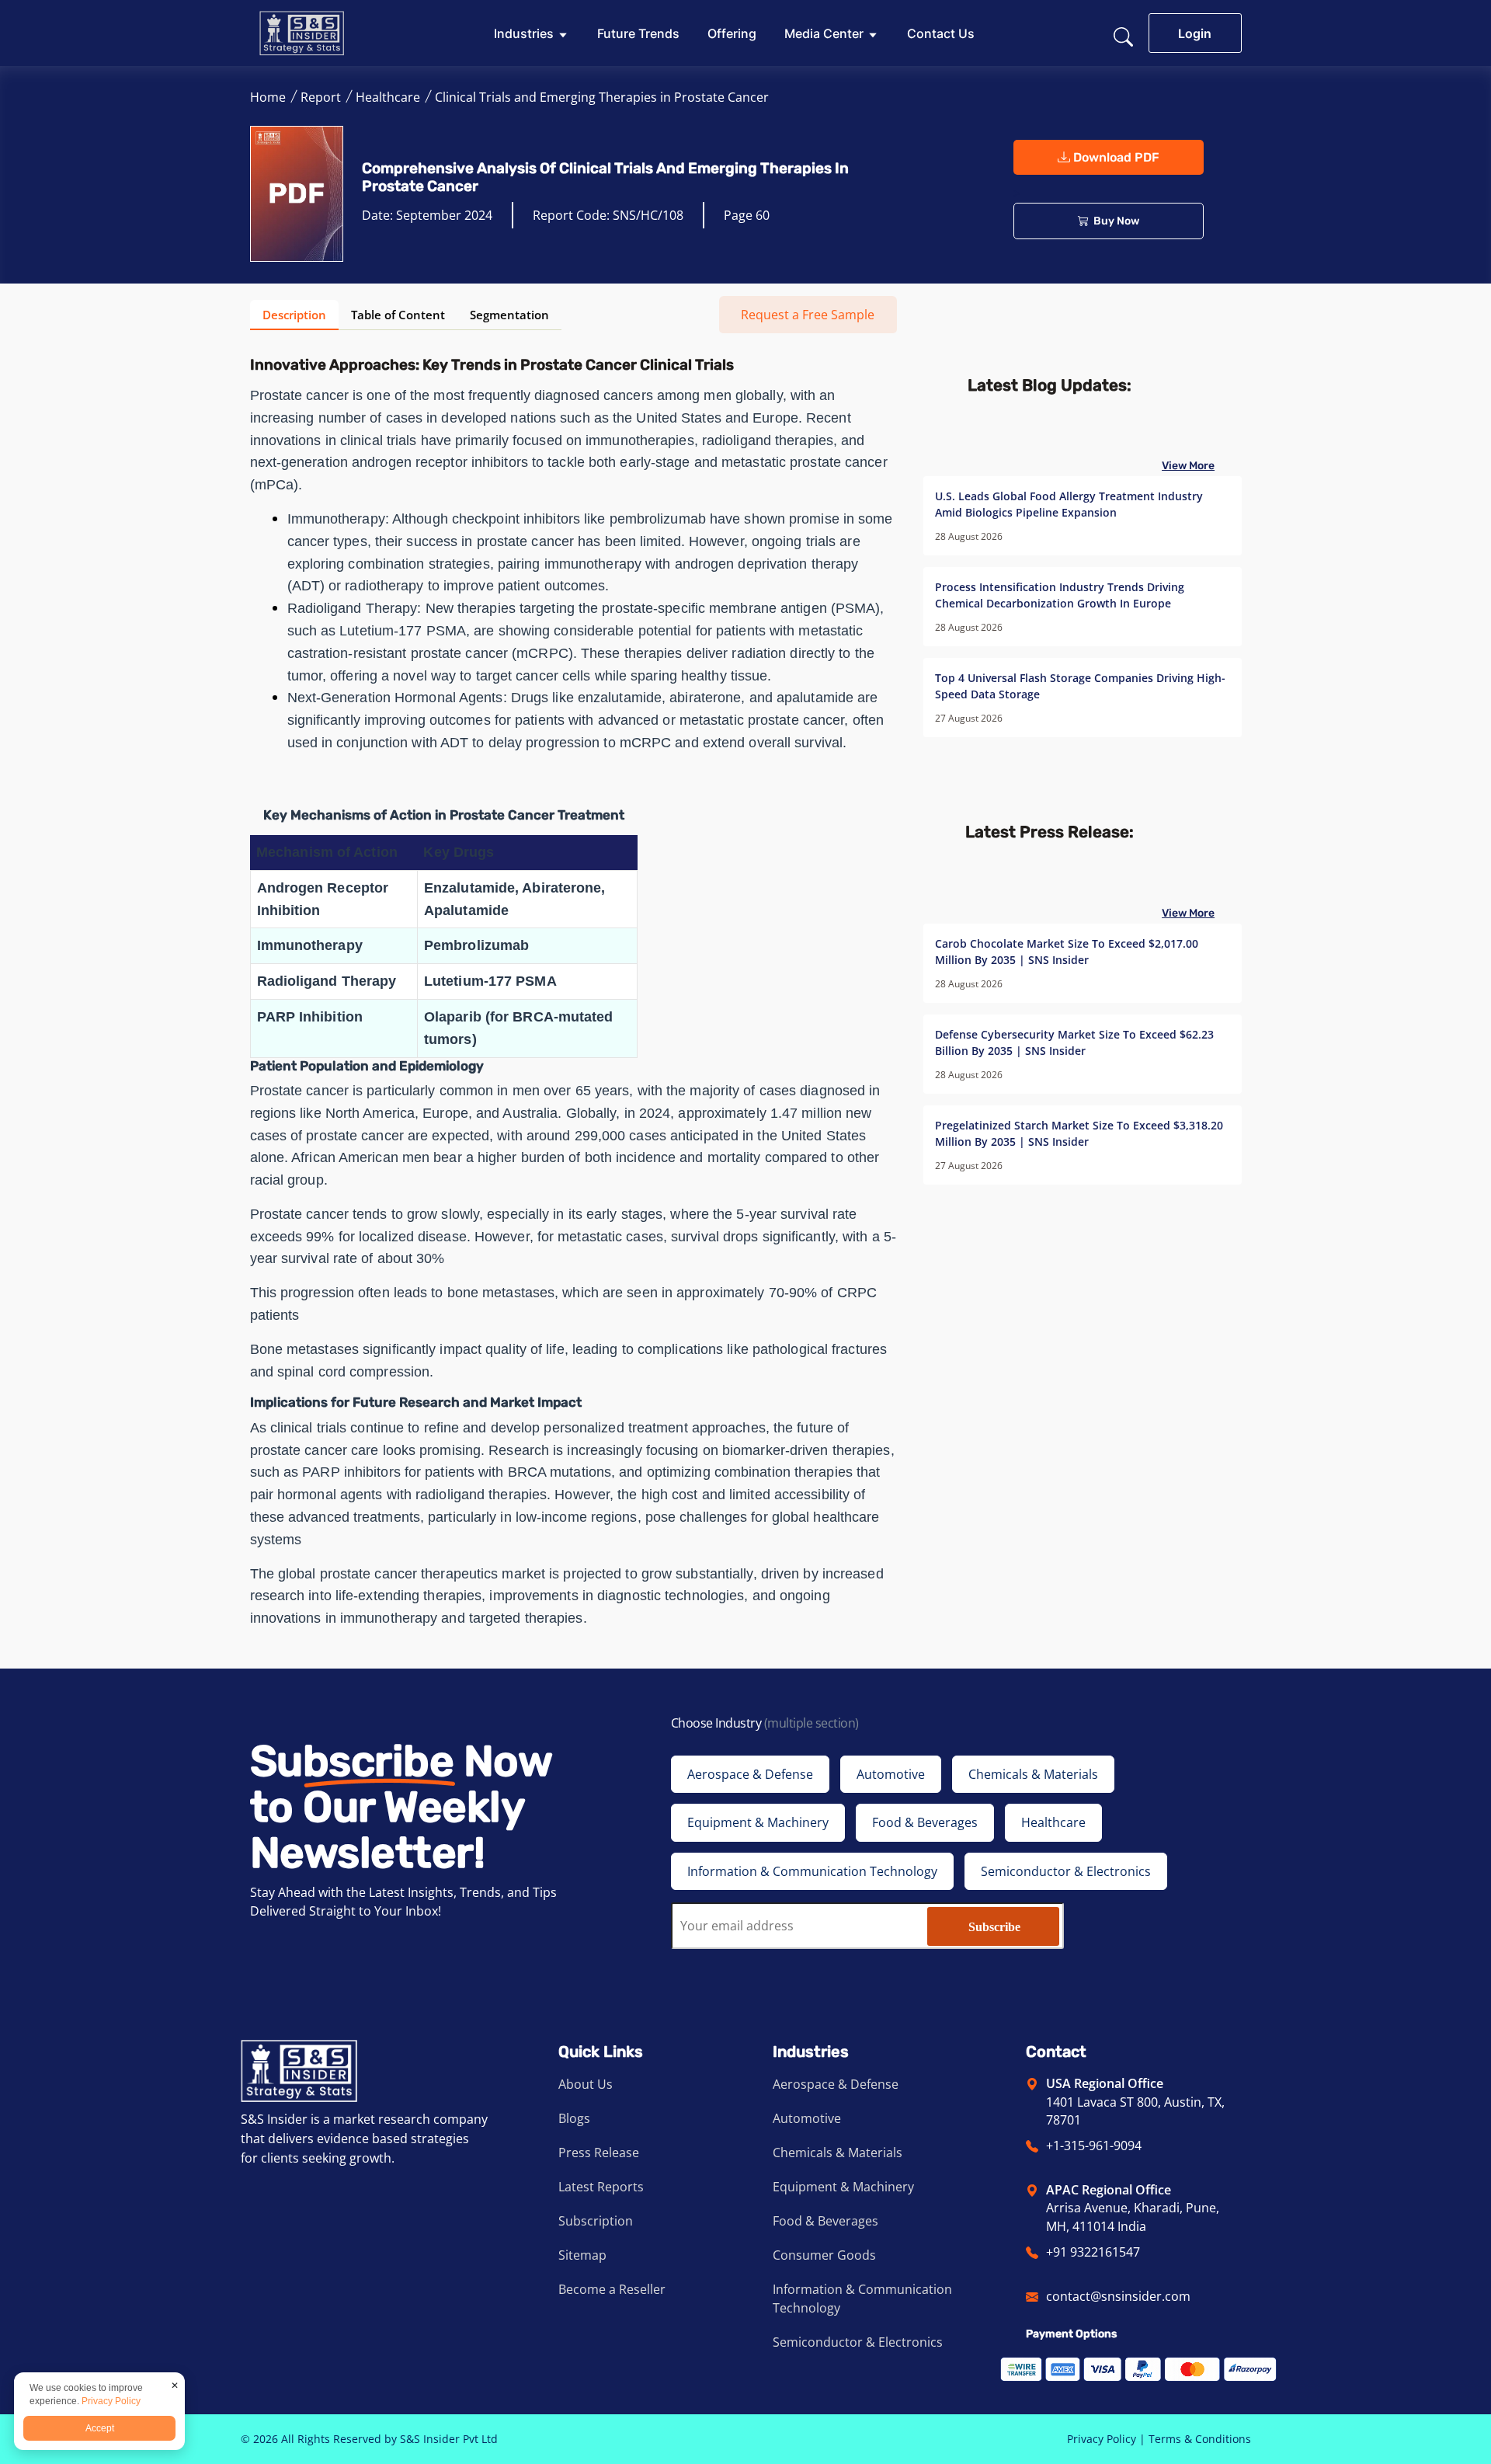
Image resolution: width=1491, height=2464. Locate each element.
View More (1188, 466)
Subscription (596, 2221)
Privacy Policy (1102, 2439)
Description (294, 315)
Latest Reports (601, 2187)
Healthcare (388, 97)
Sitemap (582, 2255)
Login (1195, 33)
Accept (100, 2428)
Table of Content (398, 315)
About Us (586, 2084)
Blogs (574, 2118)
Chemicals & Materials (838, 2153)
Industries (524, 33)
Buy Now (1114, 221)
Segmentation (509, 315)
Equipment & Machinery (843, 2187)
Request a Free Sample (808, 315)
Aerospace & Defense (836, 2084)
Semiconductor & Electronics (858, 2342)
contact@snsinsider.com (1118, 2296)
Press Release (599, 2153)
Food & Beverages (825, 2221)
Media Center (824, 33)
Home (268, 97)
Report (321, 97)
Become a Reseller (612, 2289)
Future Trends (638, 33)
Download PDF (1115, 157)
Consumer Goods (824, 2255)
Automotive (807, 2118)
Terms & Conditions (1200, 2439)
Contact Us (941, 33)
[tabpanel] (573, 991)
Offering (732, 33)
